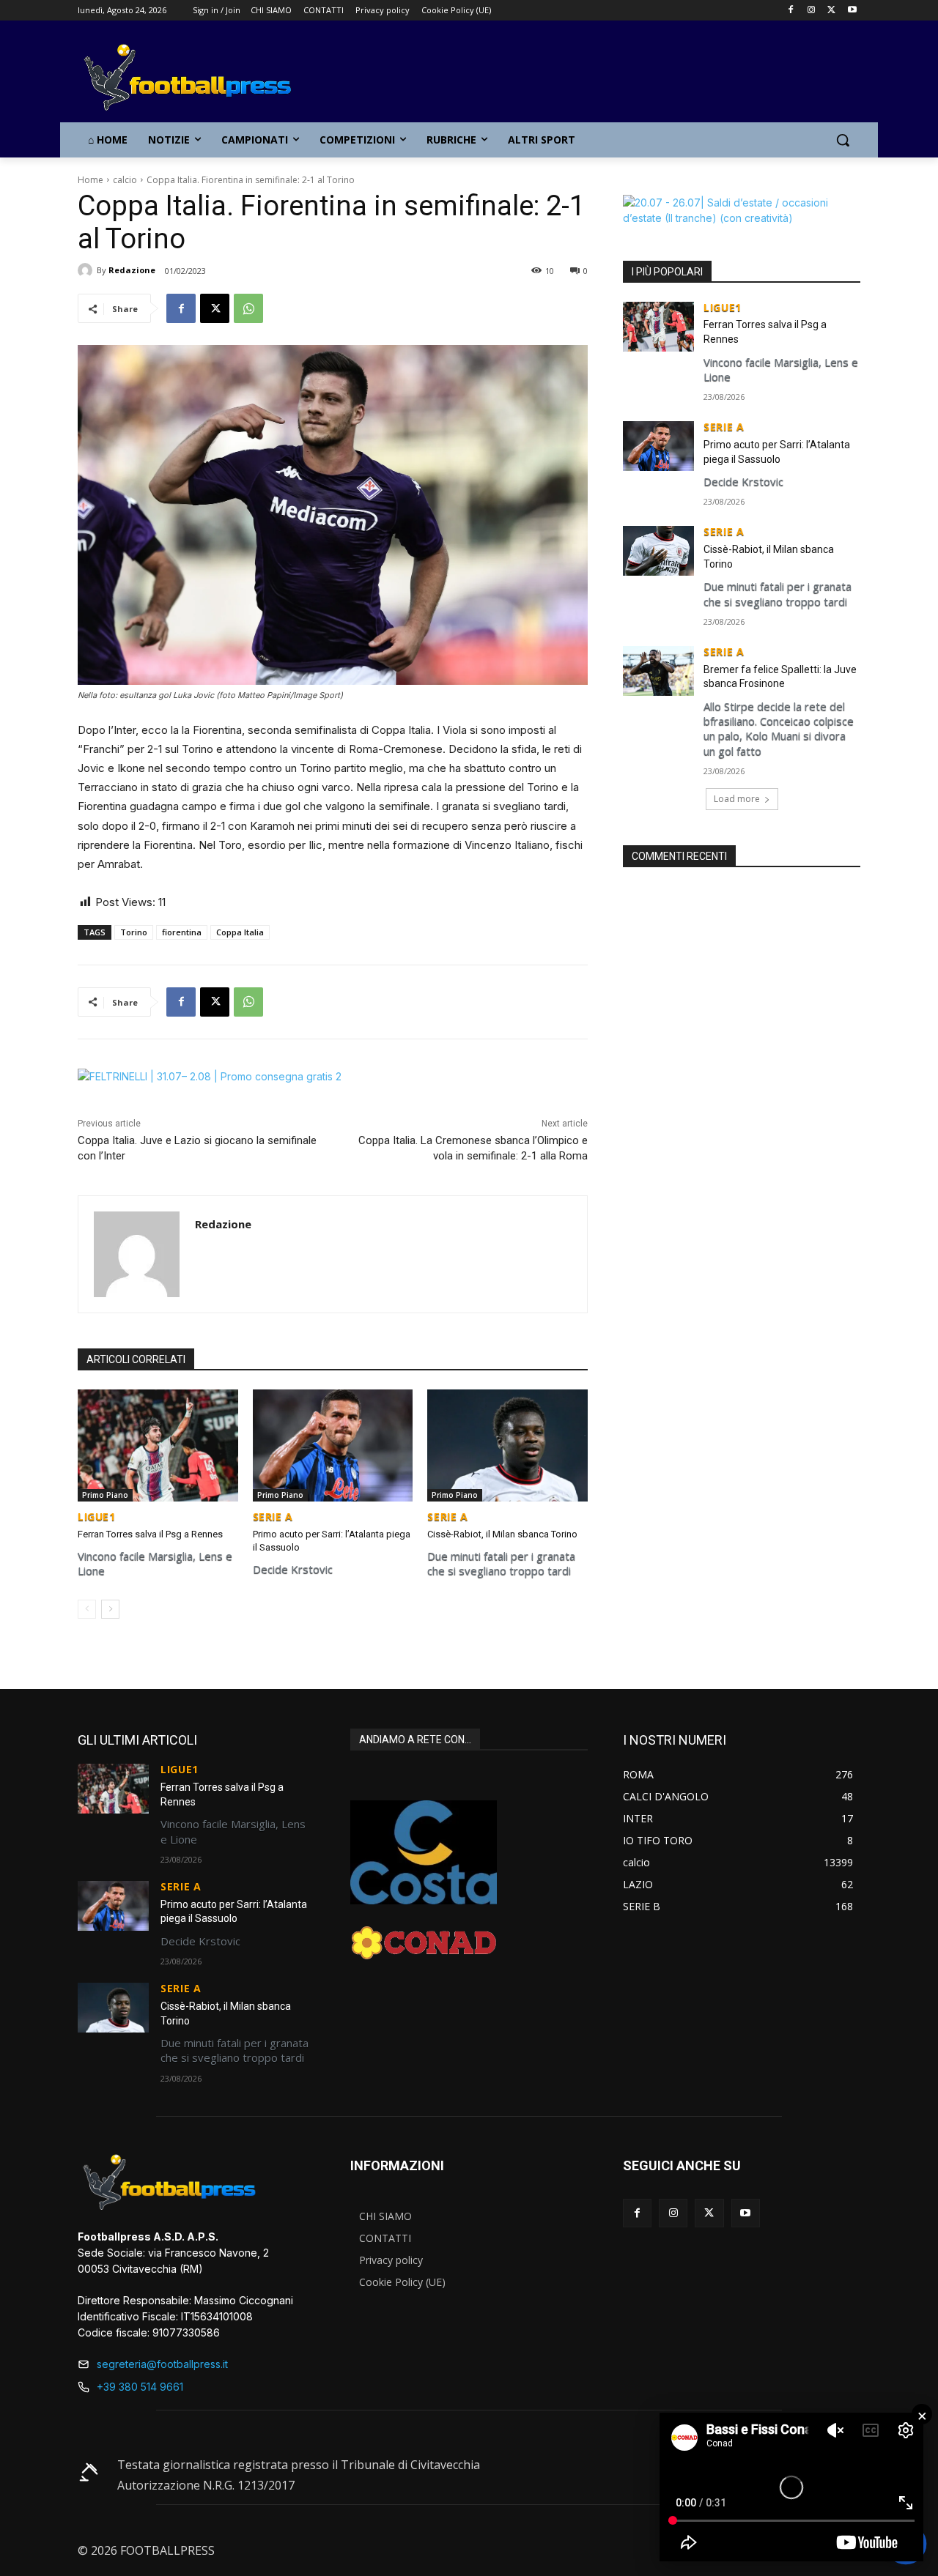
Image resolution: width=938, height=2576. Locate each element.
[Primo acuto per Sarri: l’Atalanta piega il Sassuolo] (333, 1445)
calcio (125, 180)
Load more (737, 799)
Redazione (132, 270)
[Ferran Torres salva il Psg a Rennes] (158, 1445)
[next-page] (110, 1609)
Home (91, 180)
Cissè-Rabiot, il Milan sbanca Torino (502, 1534)
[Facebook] (791, 11)
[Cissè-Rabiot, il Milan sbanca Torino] (507, 1445)
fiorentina (182, 932)
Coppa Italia (240, 932)
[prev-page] (87, 1609)
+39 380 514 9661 (140, 2387)
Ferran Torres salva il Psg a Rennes (150, 1534)
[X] (831, 11)
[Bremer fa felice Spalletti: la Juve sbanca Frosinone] (658, 671)
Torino (134, 932)
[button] (843, 140)
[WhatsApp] (248, 308)
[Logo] (195, 78)
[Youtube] (852, 11)
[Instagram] (812, 11)
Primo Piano (105, 1495)
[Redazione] (87, 270)
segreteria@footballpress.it (162, 2364)
